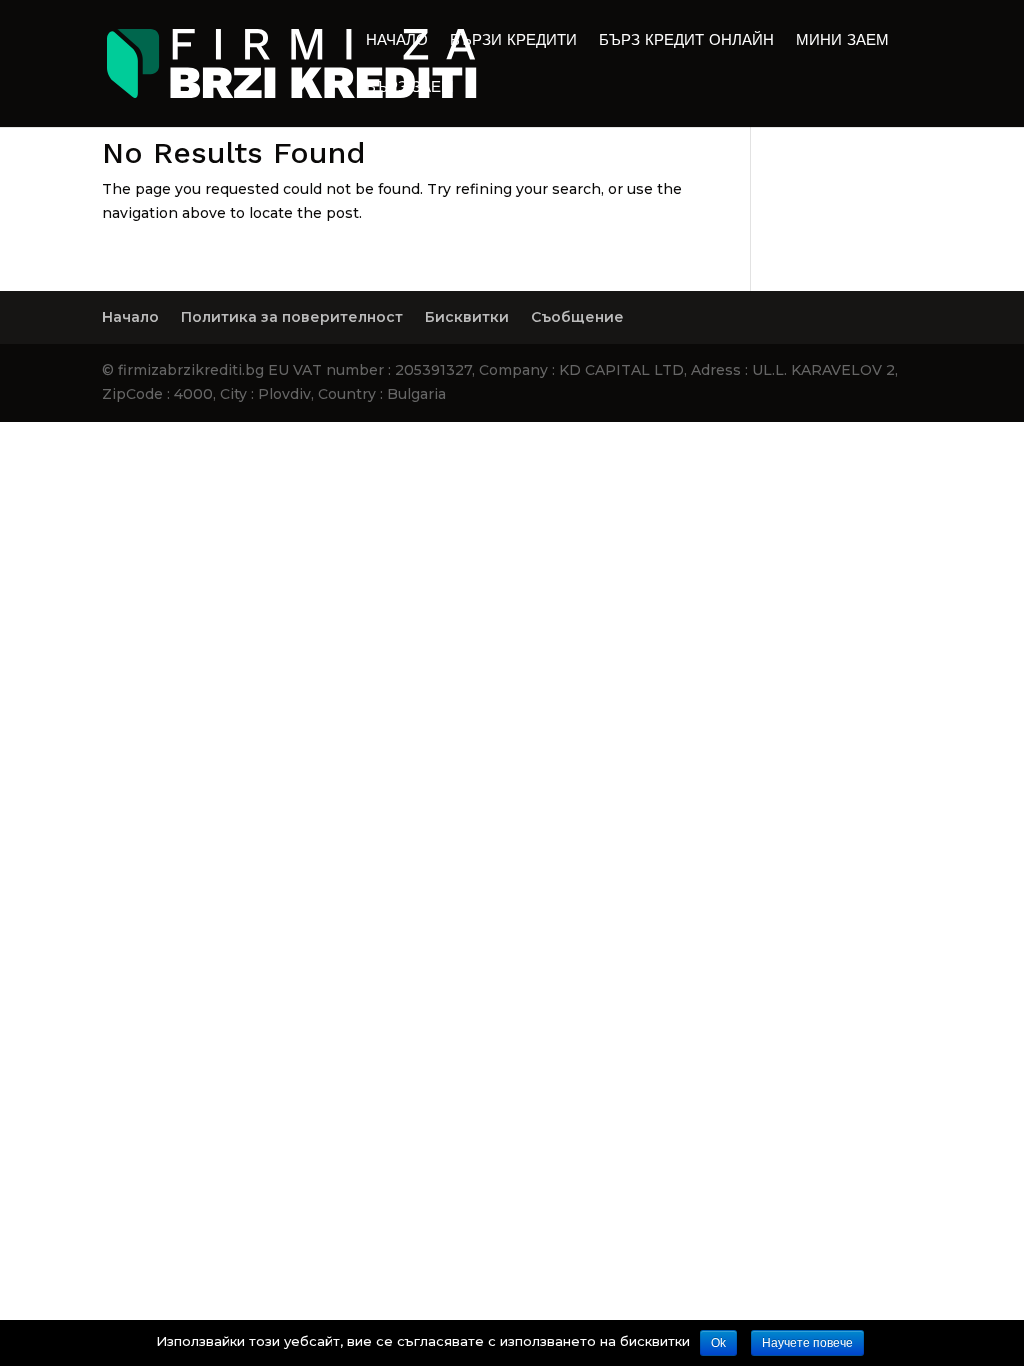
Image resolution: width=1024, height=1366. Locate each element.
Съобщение (577, 317)
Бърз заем (410, 88)
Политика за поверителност (292, 317)
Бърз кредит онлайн (686, 41)
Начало (397, 41)
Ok (718, 1343)
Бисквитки (467, 317)
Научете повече (807, 1343)
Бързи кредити (513, 41)
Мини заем (842, 41)
